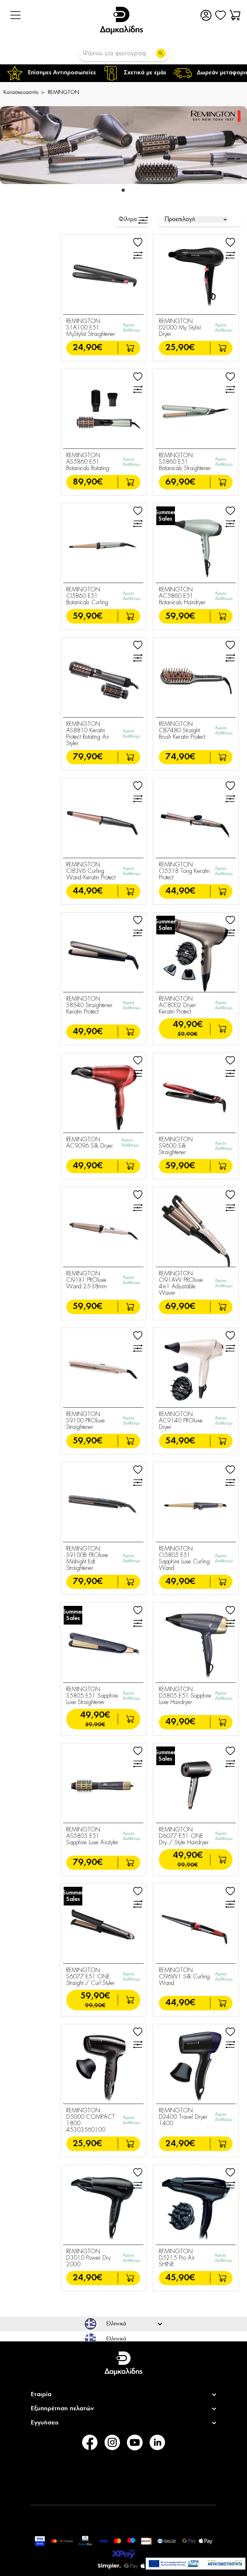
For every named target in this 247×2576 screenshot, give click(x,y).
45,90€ (180, 2278)
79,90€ (88, 757)
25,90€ (180, 348)
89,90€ (88, 482)
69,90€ (180, 482)
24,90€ (87, 348)
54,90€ (180, 1441)
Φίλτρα (128, 219)
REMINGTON (64, 92)
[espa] (196, 2564)
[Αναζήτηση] (161, 53)
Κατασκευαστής (21, 92)
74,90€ (180, 757)
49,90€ (88, 1032)
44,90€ (88, 891)
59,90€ (87, 616)
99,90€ (188, 1865)
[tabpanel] (123, 145)
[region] (123, 73)
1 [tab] (123, 189)
